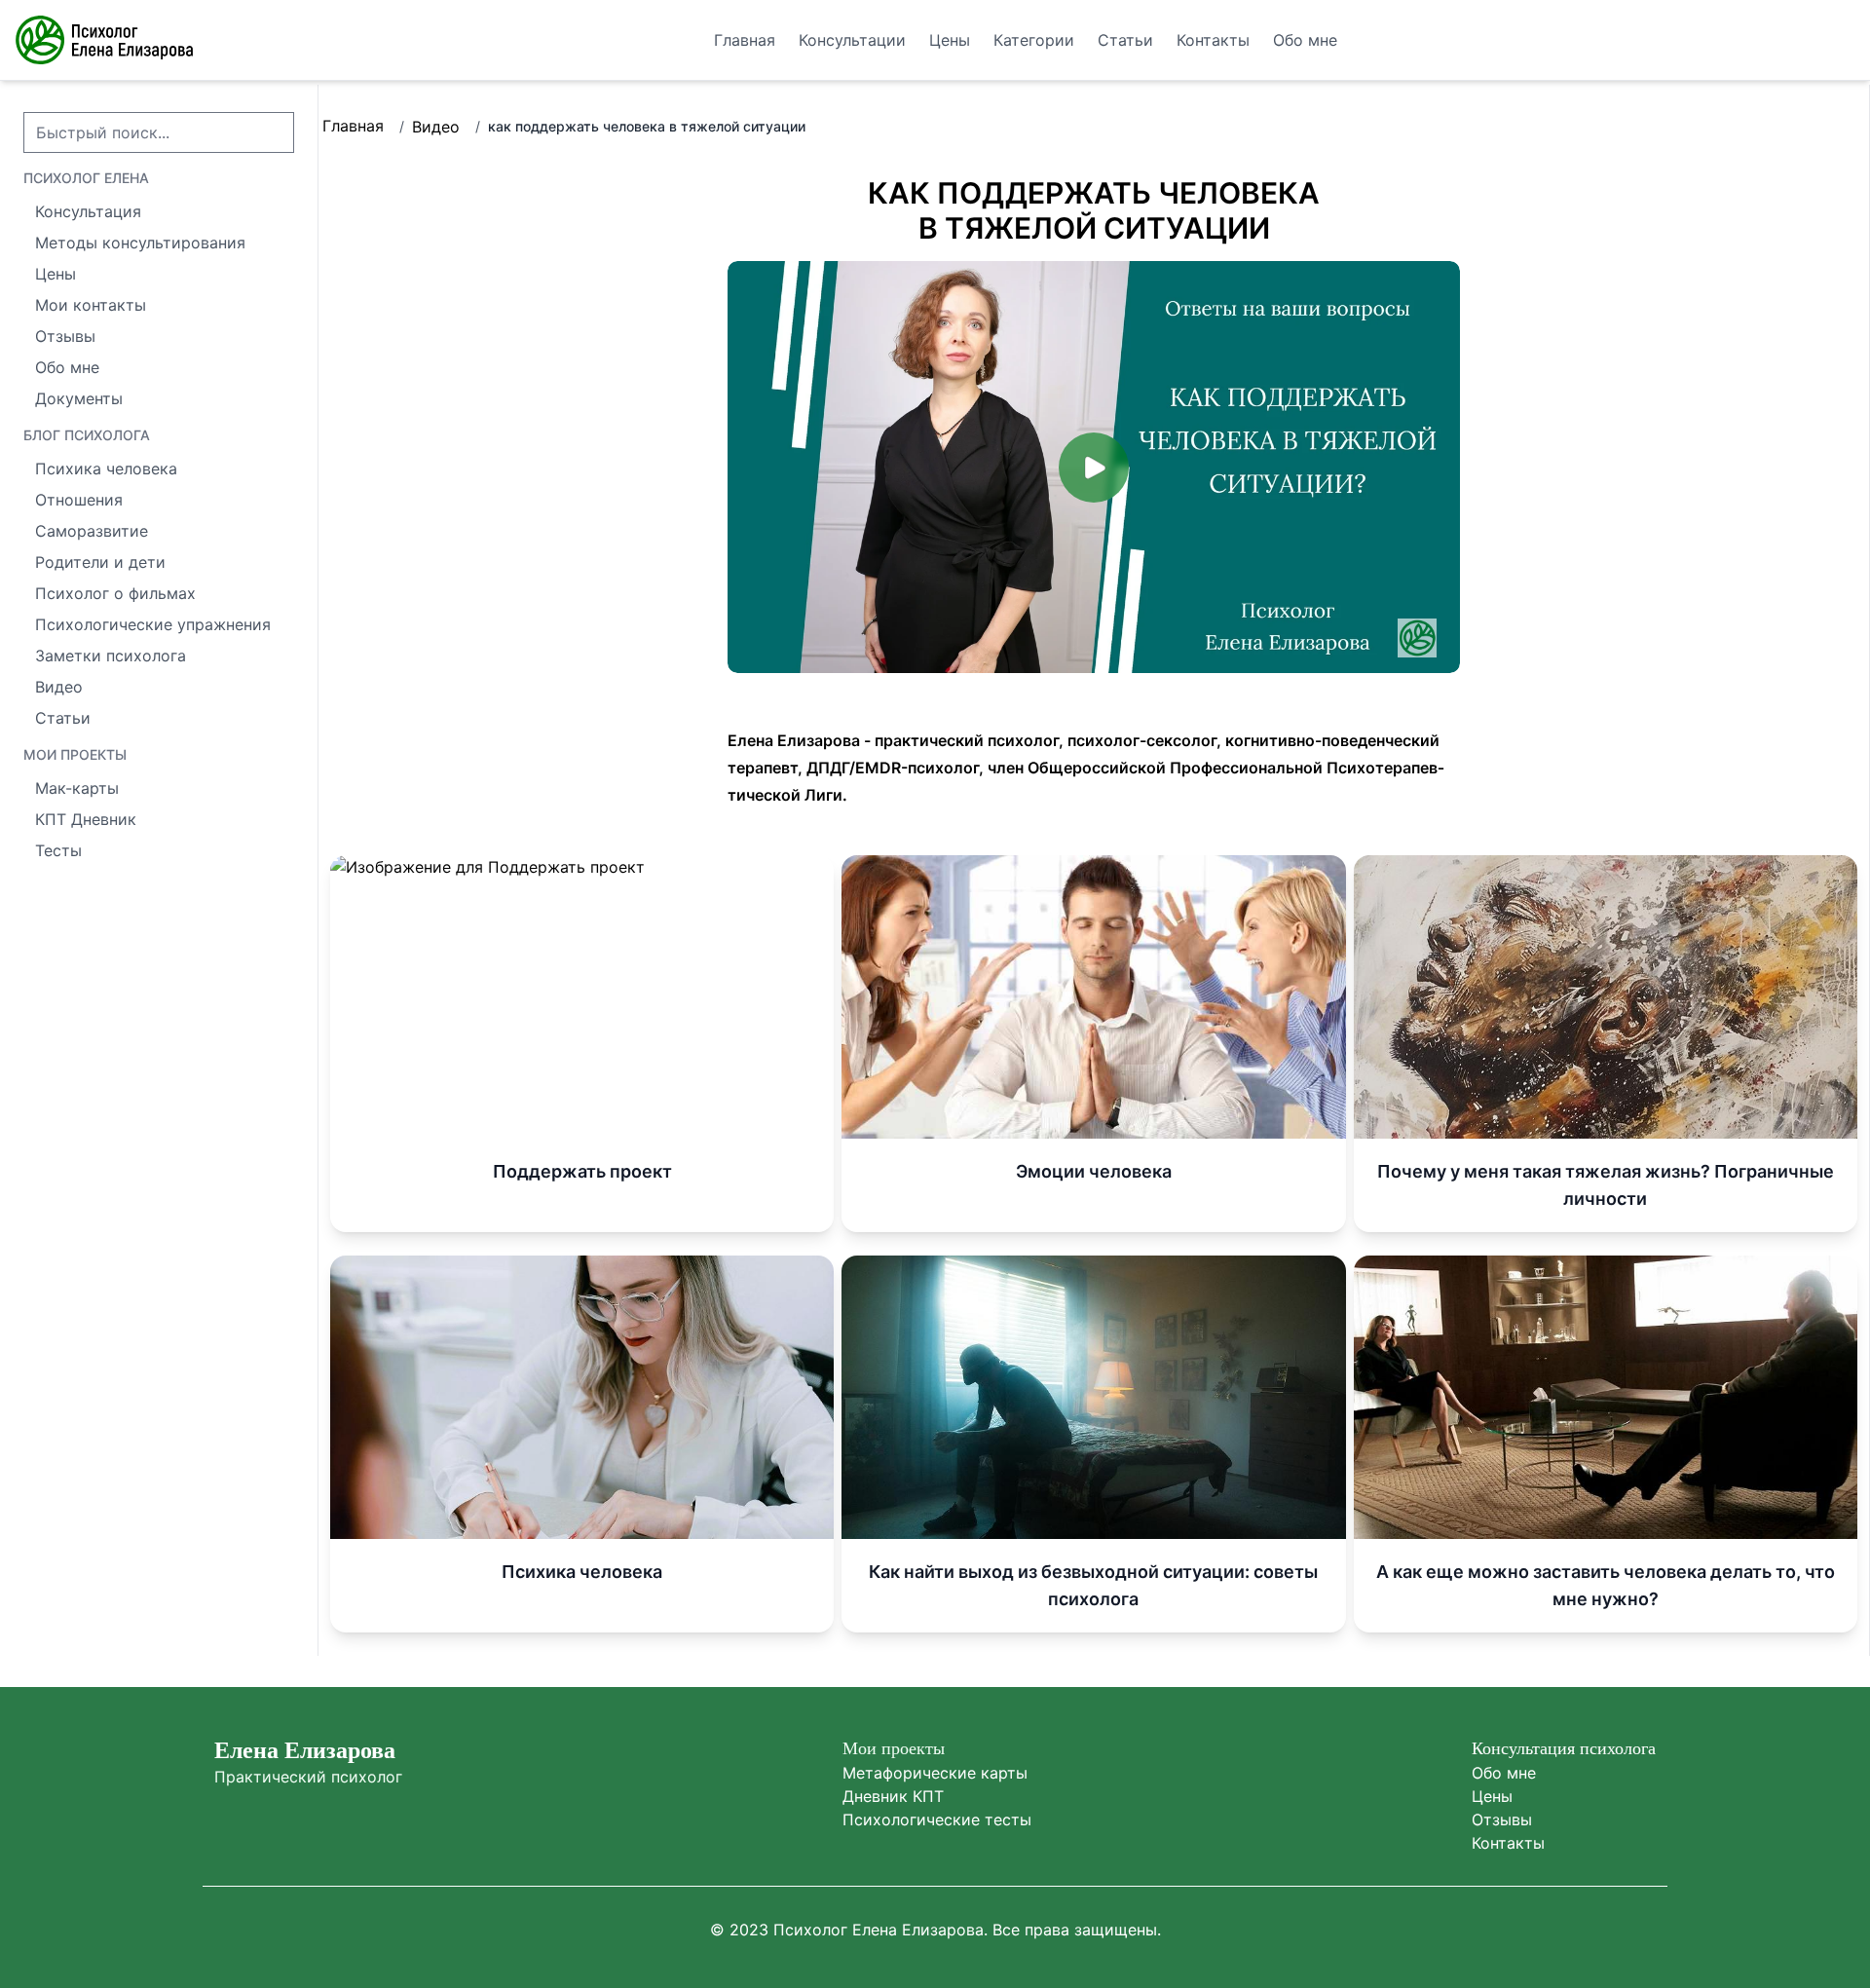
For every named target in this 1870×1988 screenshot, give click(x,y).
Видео (436, 127)
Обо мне (1504, 1773)
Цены (1492, 1796)
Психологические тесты (937, 1819)
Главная (353, 126)
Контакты (1508, 1843)
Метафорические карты (935, 1773)
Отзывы (1502, 1819)
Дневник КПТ (893, 1796)
